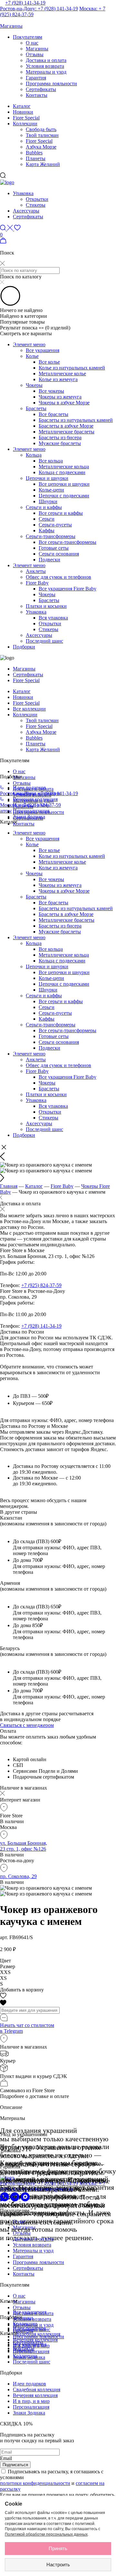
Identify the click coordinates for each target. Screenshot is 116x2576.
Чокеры (34, 385)
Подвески (49, 560)
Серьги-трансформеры (51, 536)
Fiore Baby (37, 583)
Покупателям (28, 37)
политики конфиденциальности (35, 2483)
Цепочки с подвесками (64, 496)
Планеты (36, 158)
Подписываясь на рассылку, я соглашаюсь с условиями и (52, 2480)
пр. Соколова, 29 (18, 1876)
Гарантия (36, 78)
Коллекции (25, 124)
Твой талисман (42, 135)
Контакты (37, 95)
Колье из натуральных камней (72, 368)
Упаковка (23, 193)
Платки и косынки (46, 606)
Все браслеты (53, 414)
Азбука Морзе (41, 147)
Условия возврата (45, 66)
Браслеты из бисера (60, 437)
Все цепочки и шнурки (64, 484)
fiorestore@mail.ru (54, 2189)
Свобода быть (41, 129)
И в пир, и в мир (31, 2401)
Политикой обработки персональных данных (46, 2534)
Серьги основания (59, 554)
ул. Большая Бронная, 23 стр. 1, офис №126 (24, 1846)
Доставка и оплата (46, 60)
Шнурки (48, 501)
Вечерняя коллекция (35, 799)
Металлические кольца (64, 467)
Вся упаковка (53, 618)
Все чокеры (51, 391)
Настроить (58, 2565)
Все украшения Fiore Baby (68, 589)
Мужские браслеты (60, 443)
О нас (32, 43)
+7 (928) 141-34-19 (25, 3)
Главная (9, 1186)
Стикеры (36, 205)
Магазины (37, 49)
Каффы (47, 530)
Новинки (23, 112)
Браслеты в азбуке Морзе (66, 426)
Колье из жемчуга (58, 379)
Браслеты (36, 408)
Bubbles (34, 153)
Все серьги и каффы (61, 513)
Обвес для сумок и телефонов (58, 577)
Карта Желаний (43, 164)
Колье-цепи (51, 490)
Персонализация (31, 811)
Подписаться (15, 2465)
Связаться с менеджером (27, 1725)
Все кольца (51, 461)
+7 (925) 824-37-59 (41, 1285)
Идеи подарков (29, 788)
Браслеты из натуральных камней (76, 420)
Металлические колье (62, 374)
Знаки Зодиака (29, 817)
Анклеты (36, 571)
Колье (32, 356)
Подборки (24, 647)
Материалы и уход (46, 72)
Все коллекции (29, 709)
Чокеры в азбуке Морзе (64, 403)
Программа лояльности (51, 83)
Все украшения (43, 350)
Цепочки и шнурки (47, 478)
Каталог (22, 106)
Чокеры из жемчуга (60, 397)
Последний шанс (44, 641)
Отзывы (35, 54)
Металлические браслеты (67, 432)
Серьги (47, 519)
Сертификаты (41, 89)
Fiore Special (26, 118)
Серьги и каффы (44, 507)
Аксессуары (26, 211)
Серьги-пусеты (55, 525)
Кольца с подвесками (62, 472)
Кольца (34, 455)
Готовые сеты (54, 548)
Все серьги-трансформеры (68, 542)
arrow (6, 811)
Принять (58, 2548)
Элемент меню (29, 344)
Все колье (49, 362)
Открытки (37, 199)
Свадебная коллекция (37, 2334)
